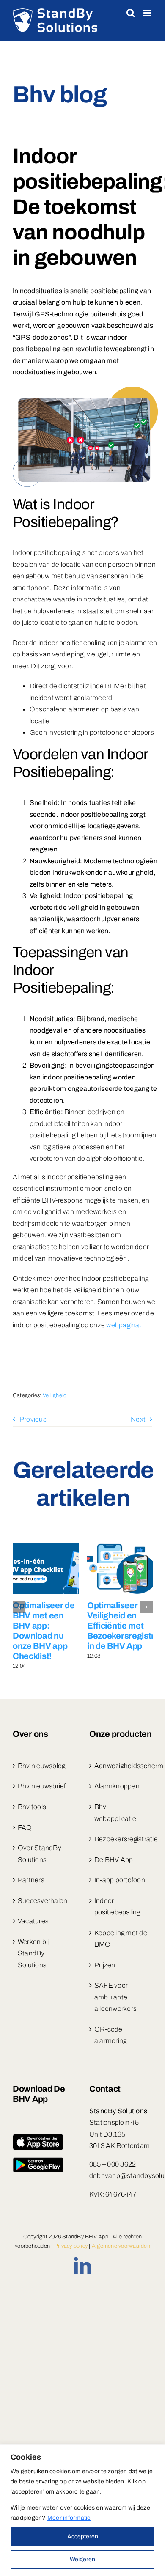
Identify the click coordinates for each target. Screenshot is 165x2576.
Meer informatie (69, 2518)
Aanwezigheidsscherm (121, 1766)
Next (138, 1419)
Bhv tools (32, 1807)
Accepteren (83, 2536)
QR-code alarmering (110, 2035)
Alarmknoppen (117, 1786)
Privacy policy (71, 2246)
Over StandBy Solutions (40, 1854)
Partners (31, 1880)
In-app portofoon (120, 1880)
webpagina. (124, 1325)
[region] (82, 2510)
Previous (33, 1419)
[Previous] (19, 1607)
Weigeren (82, 2559)
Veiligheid (55, 1395)
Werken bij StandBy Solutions (33, 1953)
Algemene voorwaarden (121, 2246)
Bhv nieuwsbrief (42, 1786)
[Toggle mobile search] (131, 13)
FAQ (25, 1828)
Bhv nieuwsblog (41, 1766)
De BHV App (114, 1860)
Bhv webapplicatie (115, 1813)
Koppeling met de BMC (121, 1939)
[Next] (147, 1607)
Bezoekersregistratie (121, 1839)
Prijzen (105, 1965)
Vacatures (33, 1921)
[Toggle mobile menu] (148, 13)
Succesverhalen (43, 1901)
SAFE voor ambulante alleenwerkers (115, 1997)
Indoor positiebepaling (117, 1907)
